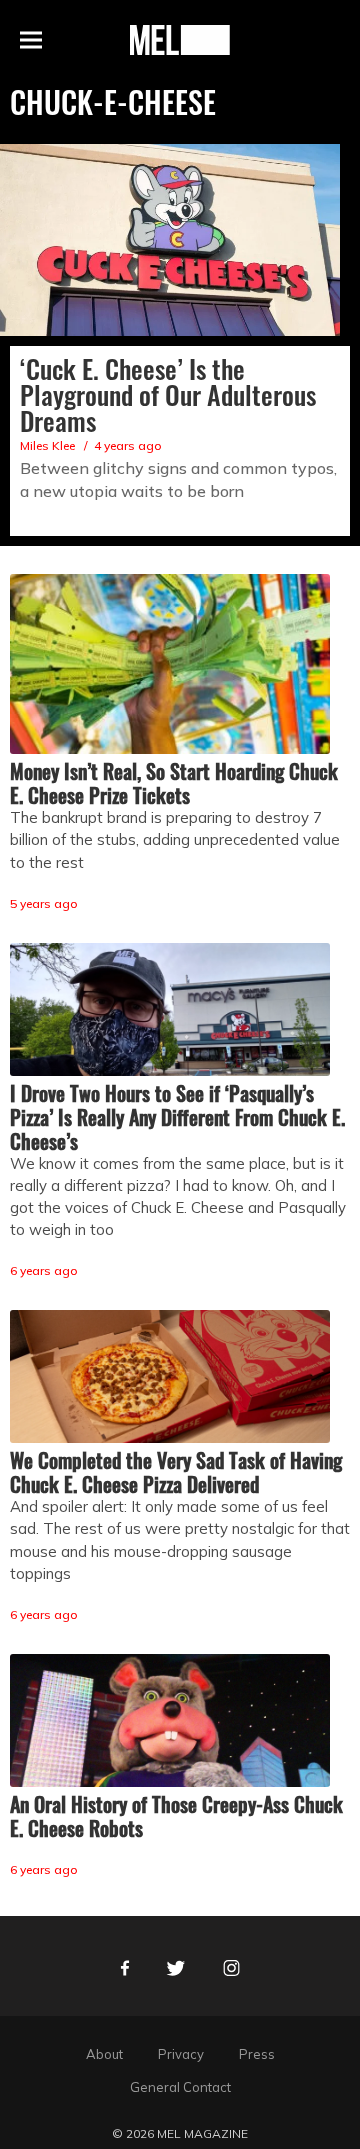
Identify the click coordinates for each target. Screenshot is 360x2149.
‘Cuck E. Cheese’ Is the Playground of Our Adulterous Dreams (168, 395)
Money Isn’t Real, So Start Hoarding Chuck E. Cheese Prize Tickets (174, 783)
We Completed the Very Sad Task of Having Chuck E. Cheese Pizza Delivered (176, 1472)
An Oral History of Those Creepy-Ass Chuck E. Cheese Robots (176, 1816)
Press (257, 2054)
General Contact (180, 2087)
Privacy (181, 2054)
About (104, 2054)
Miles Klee (47, 445)
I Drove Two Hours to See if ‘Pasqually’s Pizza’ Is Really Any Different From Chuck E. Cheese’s (177, 1117)
